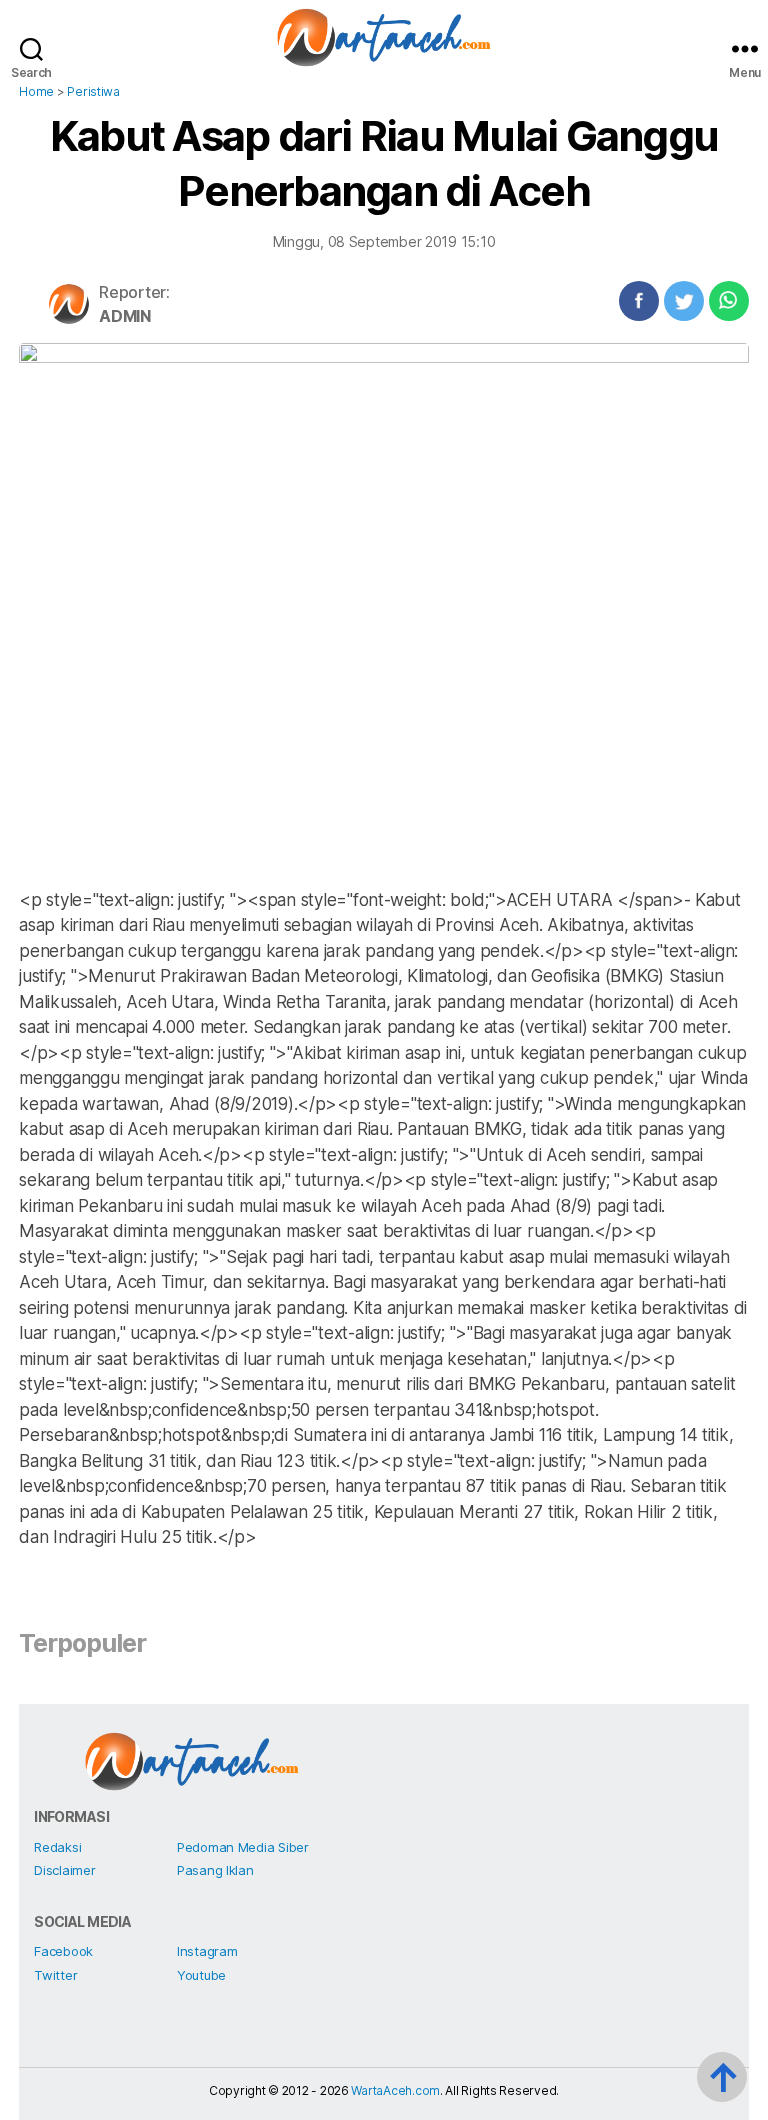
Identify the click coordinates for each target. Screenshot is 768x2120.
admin (125, 316)
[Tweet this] (684, 301)
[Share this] (639, 301)
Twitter (55, 1975)
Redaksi (57, 1847)
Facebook (63, 1951)
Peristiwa (93, 91)
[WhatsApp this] (729, 301)
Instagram (207, 1951)
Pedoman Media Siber (243, 1847)
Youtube (201, 1975)
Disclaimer (64, 1870)
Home (36, 91)
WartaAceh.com (395, 2090)
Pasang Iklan (215, 1870)
